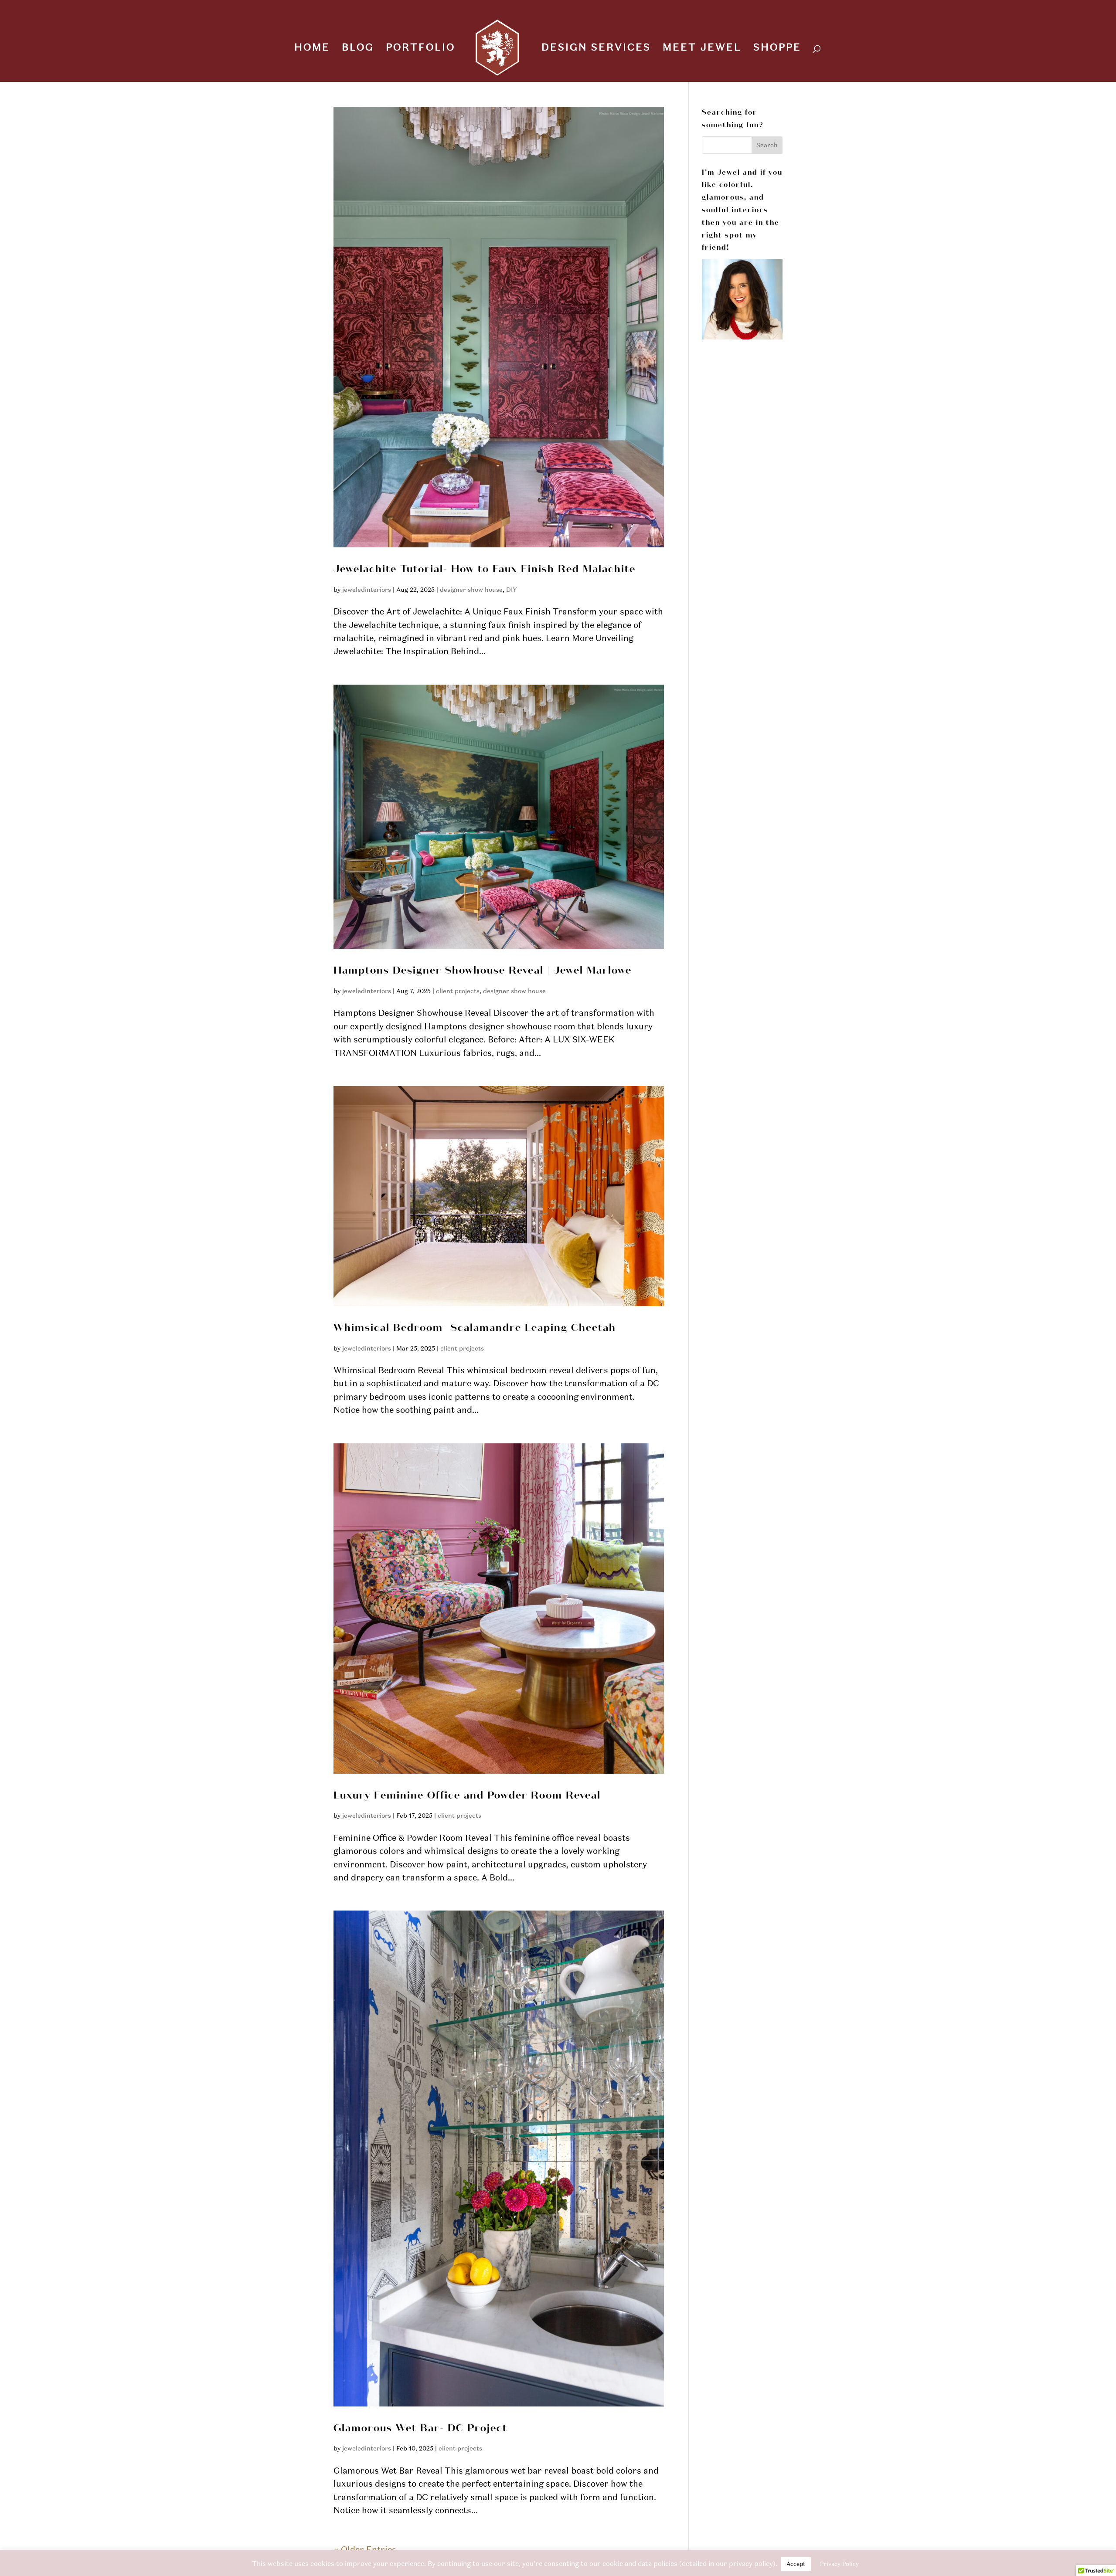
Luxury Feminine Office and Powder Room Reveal (467, 1796)
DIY (512, 590)
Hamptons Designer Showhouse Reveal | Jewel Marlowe (483, 971)
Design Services (596, 49)
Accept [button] (796, 2564)
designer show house (471, 590)
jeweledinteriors (367, 590)
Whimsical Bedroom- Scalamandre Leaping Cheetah (475, 1328)
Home (312, 49)
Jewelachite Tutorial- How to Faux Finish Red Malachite (485, 569)
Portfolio (420, 49)
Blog (358, 49)
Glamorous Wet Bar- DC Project (420, 2428)
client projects (458, 991)
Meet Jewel (702, 49)
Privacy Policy (839, 2564)
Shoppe (777, 49)
